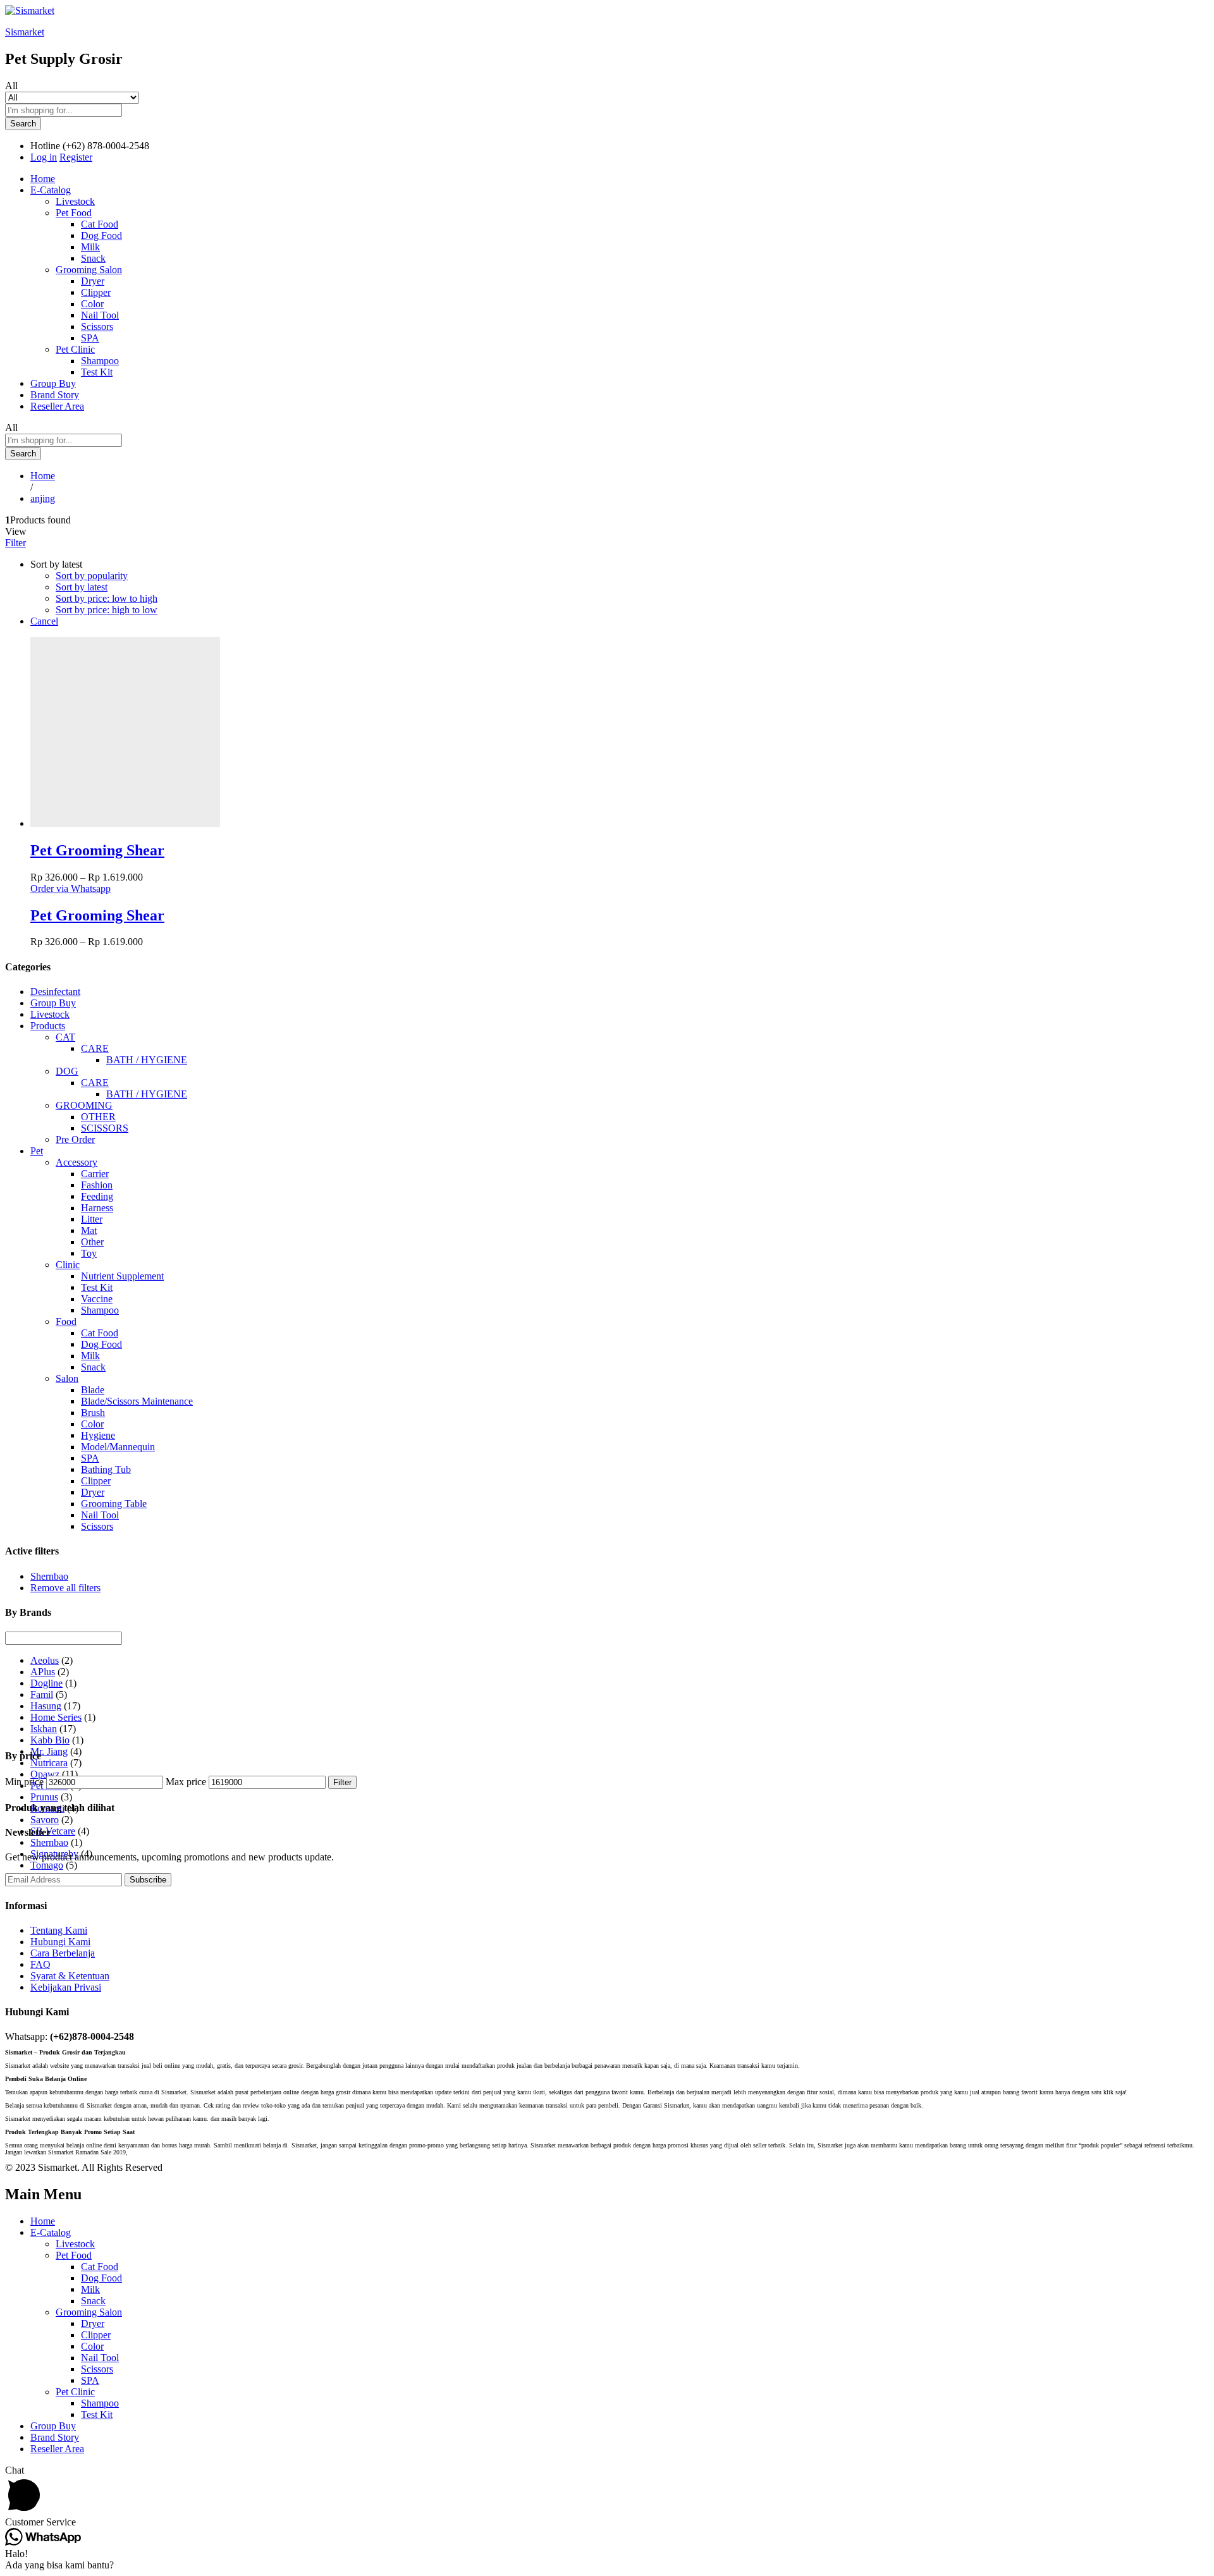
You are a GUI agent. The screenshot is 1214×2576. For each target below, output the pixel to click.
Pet (37, 1151)
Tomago (47, 1865)
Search (23, 124)
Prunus (44, 1797)
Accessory (77, 1162)
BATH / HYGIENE (147, 1060)
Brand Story (55, 395)
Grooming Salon (89, 2312)
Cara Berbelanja (63, 1953)
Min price (24, 1782)
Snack (93, 258)
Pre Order (75, 1139)
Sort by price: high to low (107, 610)
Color (92, 304)
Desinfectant (55, 992)
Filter (342, 1782)
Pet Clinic (75, 2392)
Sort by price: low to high (107, 598)
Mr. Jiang (49, 1751)
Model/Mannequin (118, 1447)
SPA (90, 338)
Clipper (96, 292)
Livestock (75, 201)
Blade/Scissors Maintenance (137, 1401)
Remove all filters (65, 1588)
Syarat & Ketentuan (70, 1976)
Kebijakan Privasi (66, 1987)
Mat (89, 1230)
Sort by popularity (92, 576)
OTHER (98, 1117)
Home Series (56, 1717)
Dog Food (101, 235)
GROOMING (84, 1105)
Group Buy (53, 383)
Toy (89, 1253)
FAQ (40, 1964)
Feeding (97, 1196)
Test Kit (97, 372)
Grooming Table (114, 1504)
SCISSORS (105, 1128)
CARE (95, 1048)
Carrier (95, 1174)
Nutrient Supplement (122, 1276)
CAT (65, 1037)
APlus (43, 1672)
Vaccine (97, 1299)
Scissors (97, 327)
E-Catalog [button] (51, 190)
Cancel (44, 621)
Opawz (45, 1774)
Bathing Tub (106, 1469)
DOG (67, 1071)
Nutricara (49, 1763)
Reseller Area (57, 406)
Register (76, 157)
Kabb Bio (50, 1740)
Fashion (97, 1185)
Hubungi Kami (60, 1942)
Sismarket (25, 32)
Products (48, 1026)
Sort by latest (82, 587)
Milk (90, 247)
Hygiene (98, 1435)
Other (92, 1242)
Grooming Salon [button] (89, 270)
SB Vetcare (53, 1831)
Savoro (45, 1820)
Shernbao (49, 1576)
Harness (97, 1208)
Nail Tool (100, 315)
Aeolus (45, 1660)
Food (66, 1322)
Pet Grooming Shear (97, 850)
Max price (186, 1782)
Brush (93, 1413)
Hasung (46, 1706)
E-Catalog (51, 2232)
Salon (67, 1378)
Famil (42, 1694)
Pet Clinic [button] (75, 349)
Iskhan (44, 1729)
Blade (93, 1390)
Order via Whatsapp (71, 888)
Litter (92, 1219)
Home (43, 179)
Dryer (93, 281)
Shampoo (100, 361)
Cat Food (100, 224)
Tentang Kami (59, 1930)
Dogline (46, 1683)
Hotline (45, 146)
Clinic (68, 1265)
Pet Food (74, 2255)
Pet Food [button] (74, 213)
